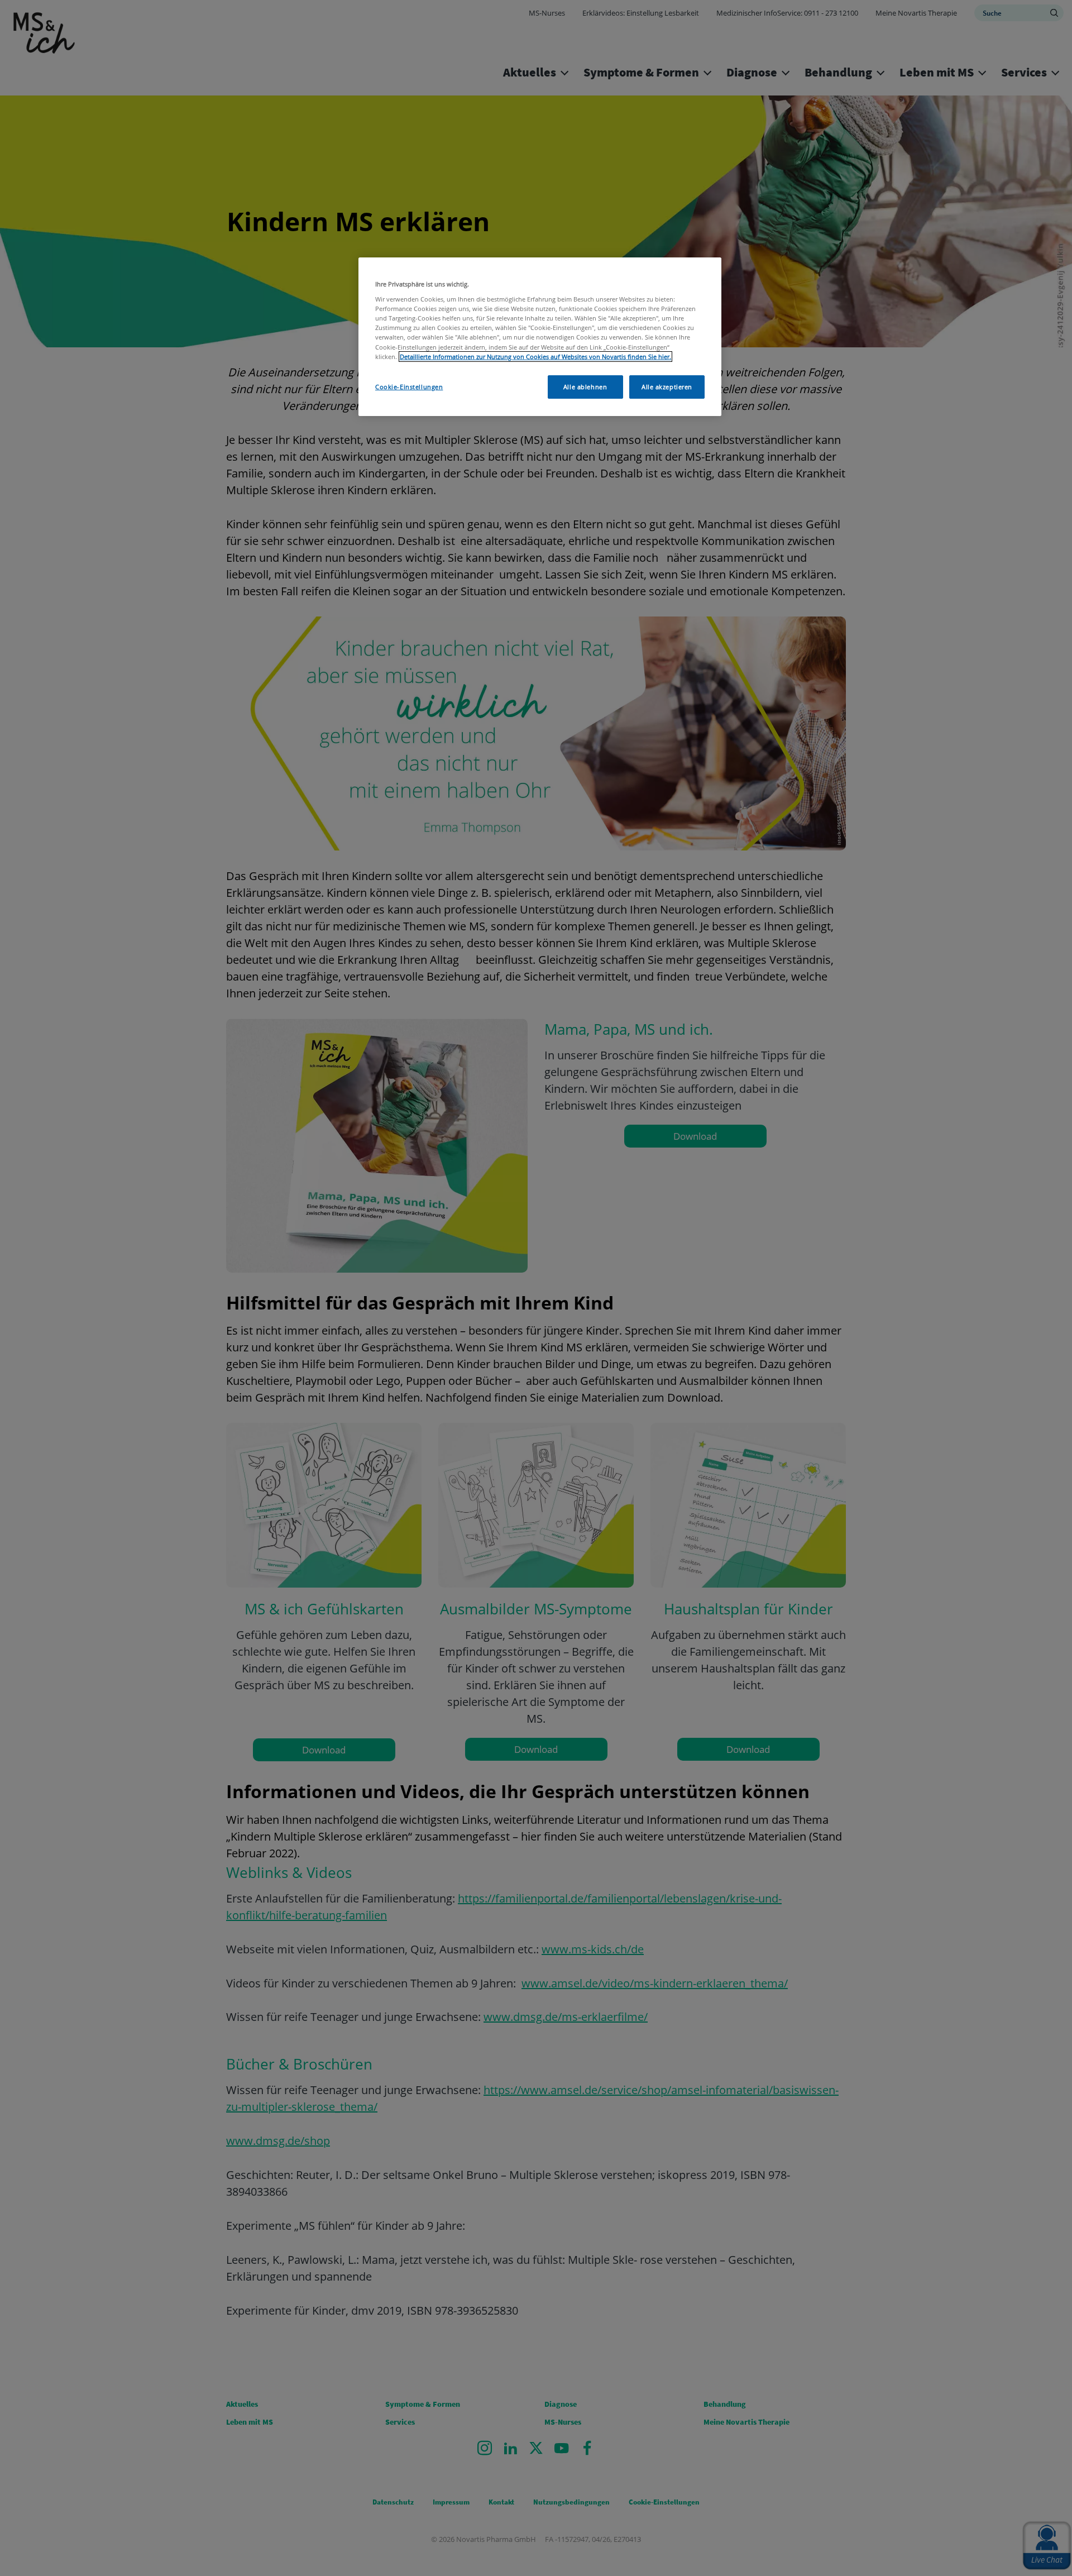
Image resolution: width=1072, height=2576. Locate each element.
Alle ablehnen (585, 387)
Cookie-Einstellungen (409, 387)
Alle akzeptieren (667, 387)
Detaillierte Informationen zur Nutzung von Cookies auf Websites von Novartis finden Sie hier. (535, 357)
